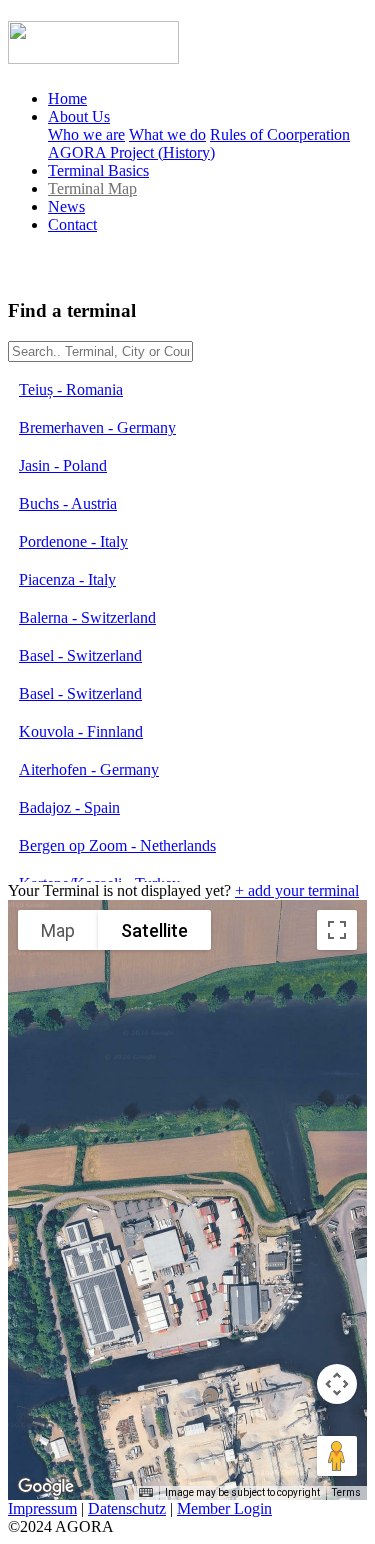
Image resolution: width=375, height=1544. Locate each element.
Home (67, 98)
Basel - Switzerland (80, 655)
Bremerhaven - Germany (97, 427)
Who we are (86, 134)
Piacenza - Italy (67, 579)
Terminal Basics (98, 170)
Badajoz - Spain (69, 807)
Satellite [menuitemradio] (154, 930)
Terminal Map (92, 188)
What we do (167, 134)
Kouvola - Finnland (81, 731)
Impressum (42, 1508)
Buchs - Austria (68, 503)
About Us (79, 116)
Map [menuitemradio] (58, 930)
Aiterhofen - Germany (89, 769)
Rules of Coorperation (280, 134)
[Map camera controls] (337, 1384)
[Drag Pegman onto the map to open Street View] (337, 1456)
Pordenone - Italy (73, 541)
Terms (346, 1492)
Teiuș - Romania (71, 389)
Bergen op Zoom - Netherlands (117, 845)
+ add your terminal (297, 890)
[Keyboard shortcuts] (146, 1493)
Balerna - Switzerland (87, 617)
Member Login (224, 1508)
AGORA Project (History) (131, 152)
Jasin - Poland (63, 465)
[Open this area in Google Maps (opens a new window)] (46, 1487)
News (66, 206)
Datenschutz (127, 1508)
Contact (72, 224)
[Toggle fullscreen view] (337, 930)
